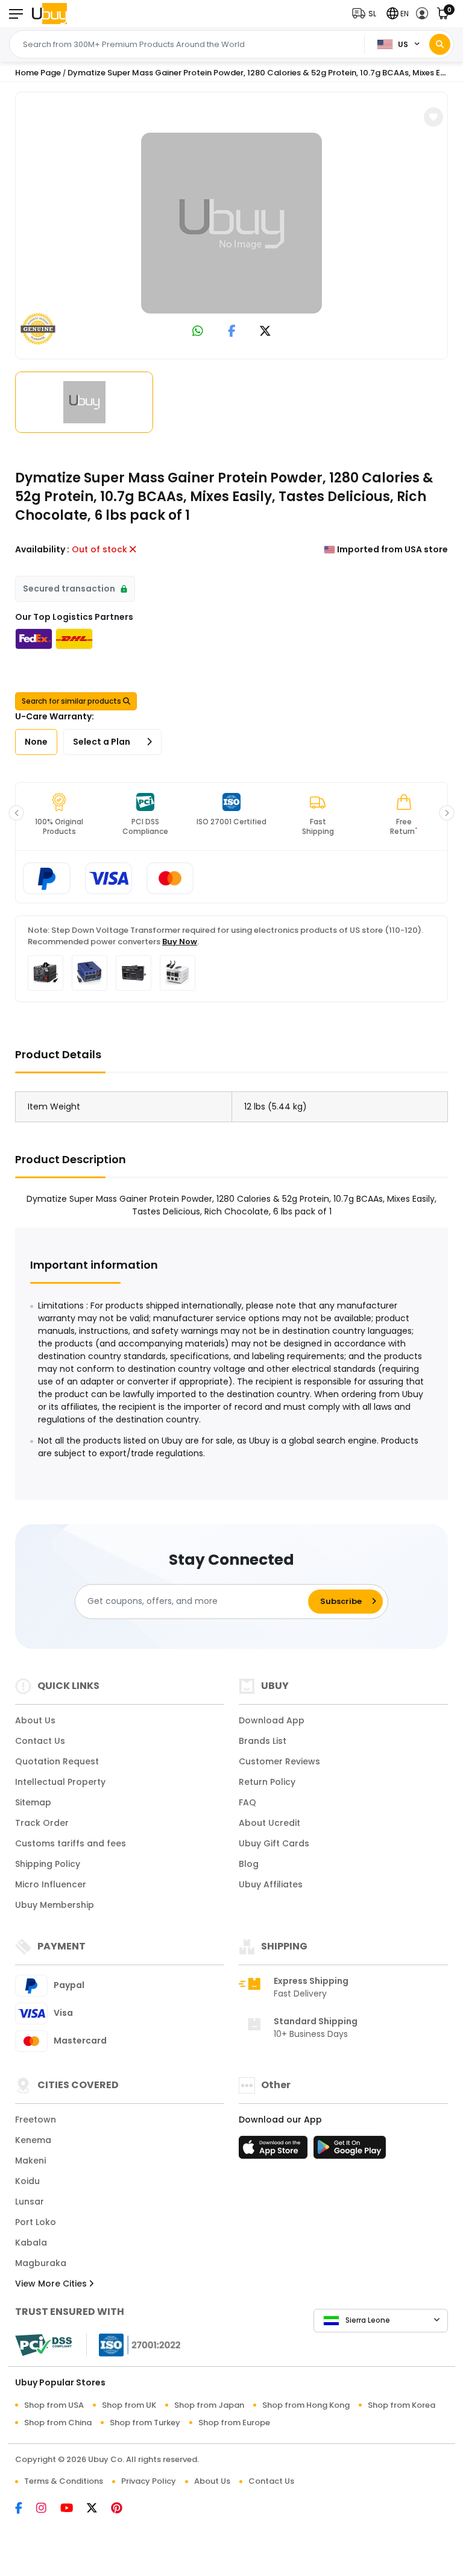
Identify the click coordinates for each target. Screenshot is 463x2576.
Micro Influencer (51, 1884)
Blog (249, 1864)
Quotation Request (57, 1761)
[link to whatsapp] (198, 332)
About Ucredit (269, 1823)
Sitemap (33, 1802)
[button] (367, 14)
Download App (272, 1720)
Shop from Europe (234, 2423)
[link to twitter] (265, 332)
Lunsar (30, 2202)
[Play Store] (350, 2151)
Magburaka (41, 2263)
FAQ (247, 1802)
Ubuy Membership (55, 1905)
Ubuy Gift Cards (274, 1843)
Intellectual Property (60, 1782)
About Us (35, 1720)
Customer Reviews (279, 1761)
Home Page (38, 73)
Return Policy (267, 1782)
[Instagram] (48, 2509)
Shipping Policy (48, 1864)
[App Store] (275, 2151)
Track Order (42, 1823)
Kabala (31, 2243)
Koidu (27, 2181)
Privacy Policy (149, 2481)
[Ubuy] (49, 14)
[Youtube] (74, 2509)
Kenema (33, 2140)
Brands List (263, 1741)
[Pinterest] (123, 2509)
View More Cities (52, 2284)
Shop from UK (129, 2405)
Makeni (30, 2161)
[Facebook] (26, 2509)
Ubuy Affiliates (271, 1884)
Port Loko (36, 2222)
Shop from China (58, 2423)
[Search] (440, 44)
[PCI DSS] (43, 2345)
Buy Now (180, 942)
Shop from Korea (402, 2405)
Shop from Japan (209, 2405)
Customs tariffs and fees (71, 1843)
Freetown (36, 2120)
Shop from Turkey (145, 2423)
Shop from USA (54, 2405)
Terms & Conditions (64, 2481)
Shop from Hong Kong (306, 2405)
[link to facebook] (232, 332)
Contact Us (40, 1741)
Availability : (42, 549)
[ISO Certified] (134, 2344)
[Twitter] (99, 2509)
